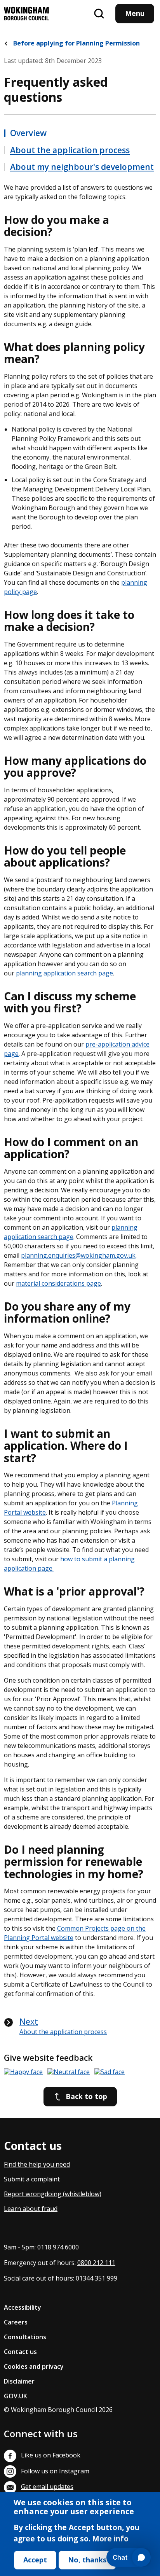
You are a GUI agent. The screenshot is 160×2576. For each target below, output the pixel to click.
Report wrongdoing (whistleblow (52, 2194)
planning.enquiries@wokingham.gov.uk (78, 1255)
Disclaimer (19, 2381)
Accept (35, 2560)
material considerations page (58, 1283)
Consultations (25, 2337)
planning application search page (64, 973)
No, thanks (87, 2560)
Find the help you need (37, 2164)
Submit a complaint (32, 2179)
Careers (16, 2322)
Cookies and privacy (34, 2366)
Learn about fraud (31, 2209)
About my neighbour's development (82, 167)
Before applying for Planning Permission (76, 43)
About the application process (70, 150)
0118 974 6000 (58, 2247)
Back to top (86, 2096)
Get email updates (47, 2487)
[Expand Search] (99, 14)
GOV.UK (16, 2396)
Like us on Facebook (51, 2455)
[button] (23, 2072)
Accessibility (23, 2307)
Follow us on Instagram (55, 2471)
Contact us (20, 2352)
